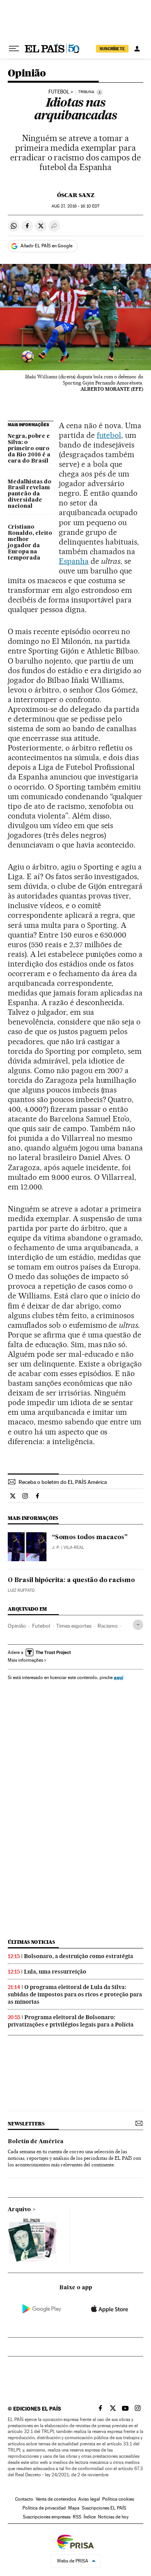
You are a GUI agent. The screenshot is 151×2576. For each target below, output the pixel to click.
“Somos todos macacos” (90, 1538)
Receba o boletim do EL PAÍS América (63, 1482)
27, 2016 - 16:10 (75, 206)
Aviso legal (89, 2499)
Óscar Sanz (76, 195)
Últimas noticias (31, 1942)
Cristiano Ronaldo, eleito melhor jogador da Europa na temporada (30, 543)
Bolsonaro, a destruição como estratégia (79, 1956)
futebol (109, 435)
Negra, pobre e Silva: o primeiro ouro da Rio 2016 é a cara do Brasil (29, 449)
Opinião (27, 74)
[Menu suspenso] (14, 49)
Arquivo (19, 2210)
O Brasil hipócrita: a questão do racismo (71, 1581)
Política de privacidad (44, 2508)
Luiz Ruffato (21, 1590)
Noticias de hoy (113, 2517)
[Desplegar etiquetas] (138, 1625)
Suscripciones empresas (47, 2517)
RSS (77, 2517)
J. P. (56, 1547)
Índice (90, 2517)
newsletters (26, 2124)
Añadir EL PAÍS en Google (46, 246)
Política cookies (118, 2499)
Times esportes (74, 1626)
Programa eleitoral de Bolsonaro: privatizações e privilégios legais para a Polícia (71, 2021)
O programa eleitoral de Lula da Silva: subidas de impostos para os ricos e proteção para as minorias (75, 1994)
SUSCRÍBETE (112, 49)
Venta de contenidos (56, 2499)
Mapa (74, 2508)
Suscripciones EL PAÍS (104, 2508)
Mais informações (25, 1660)
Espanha (74, 561)
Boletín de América (36, 2142)
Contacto (24, 2499)
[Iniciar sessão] (137, 49)
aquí (118, 1677)
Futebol (59, 92)
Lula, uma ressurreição (55, 1972)
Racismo (108, 1626)
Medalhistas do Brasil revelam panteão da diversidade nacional (30, 494)
